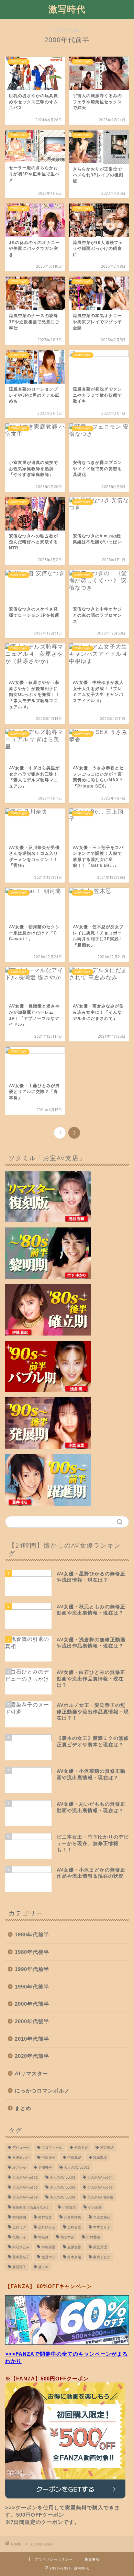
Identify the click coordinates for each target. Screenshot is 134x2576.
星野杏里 (74, 2227)
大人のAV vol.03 (63, 2177)
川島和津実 (72, 2217)
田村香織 (93, 2237)
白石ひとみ (21, 2247)
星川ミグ (19, 2227)
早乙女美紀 (102, 2217)
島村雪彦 (45, 2217)
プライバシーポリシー (54, 2559)
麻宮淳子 (19, 2267)
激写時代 (67, 9)
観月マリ (48, 2257)
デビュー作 (21, 2148)
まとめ (23, 2108)
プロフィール (52, 2148)
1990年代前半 (32, 1969)
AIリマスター (31, 2073)
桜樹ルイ (19, 2237)
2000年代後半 (32, 2021)
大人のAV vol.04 (100, 2177)
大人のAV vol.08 (25, 2197)
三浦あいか (21, 2158)
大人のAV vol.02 (25, 2177)
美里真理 (100, 2247)
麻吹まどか (102, 2257)
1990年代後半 (32, 1987)
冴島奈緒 (100, 2158)
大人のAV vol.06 (63, 2187)
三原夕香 (81, 2148)
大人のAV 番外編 (100, 2197)
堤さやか (19, 2167)
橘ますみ (67, 2237)
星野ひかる (47, 2227)
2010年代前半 (32, 2039)
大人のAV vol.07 (100, 2187)
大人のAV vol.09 (63, 2197)
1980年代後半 (32, 1952)
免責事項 (92, 2559)
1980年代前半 (32, 1934)
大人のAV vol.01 (77, 2167)
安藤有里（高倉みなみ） (31, 2207)
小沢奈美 (95, 2207)
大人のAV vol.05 (25, 2187)
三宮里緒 (107, 2148)
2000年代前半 (32, 2004)
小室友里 (69, 2207)
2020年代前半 (32, 2056)
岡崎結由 (19, 2217)
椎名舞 (43, 2237)
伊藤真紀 (74, 2158)
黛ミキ (43, 2267)
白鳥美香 (48, 2247)
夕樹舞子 (45, 2167)
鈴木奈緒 (74, 2257)
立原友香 (74, 2247)
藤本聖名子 (21, 2257)
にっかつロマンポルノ (42, 2091)
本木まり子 (102, 2227)
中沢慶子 (48, 2158)
